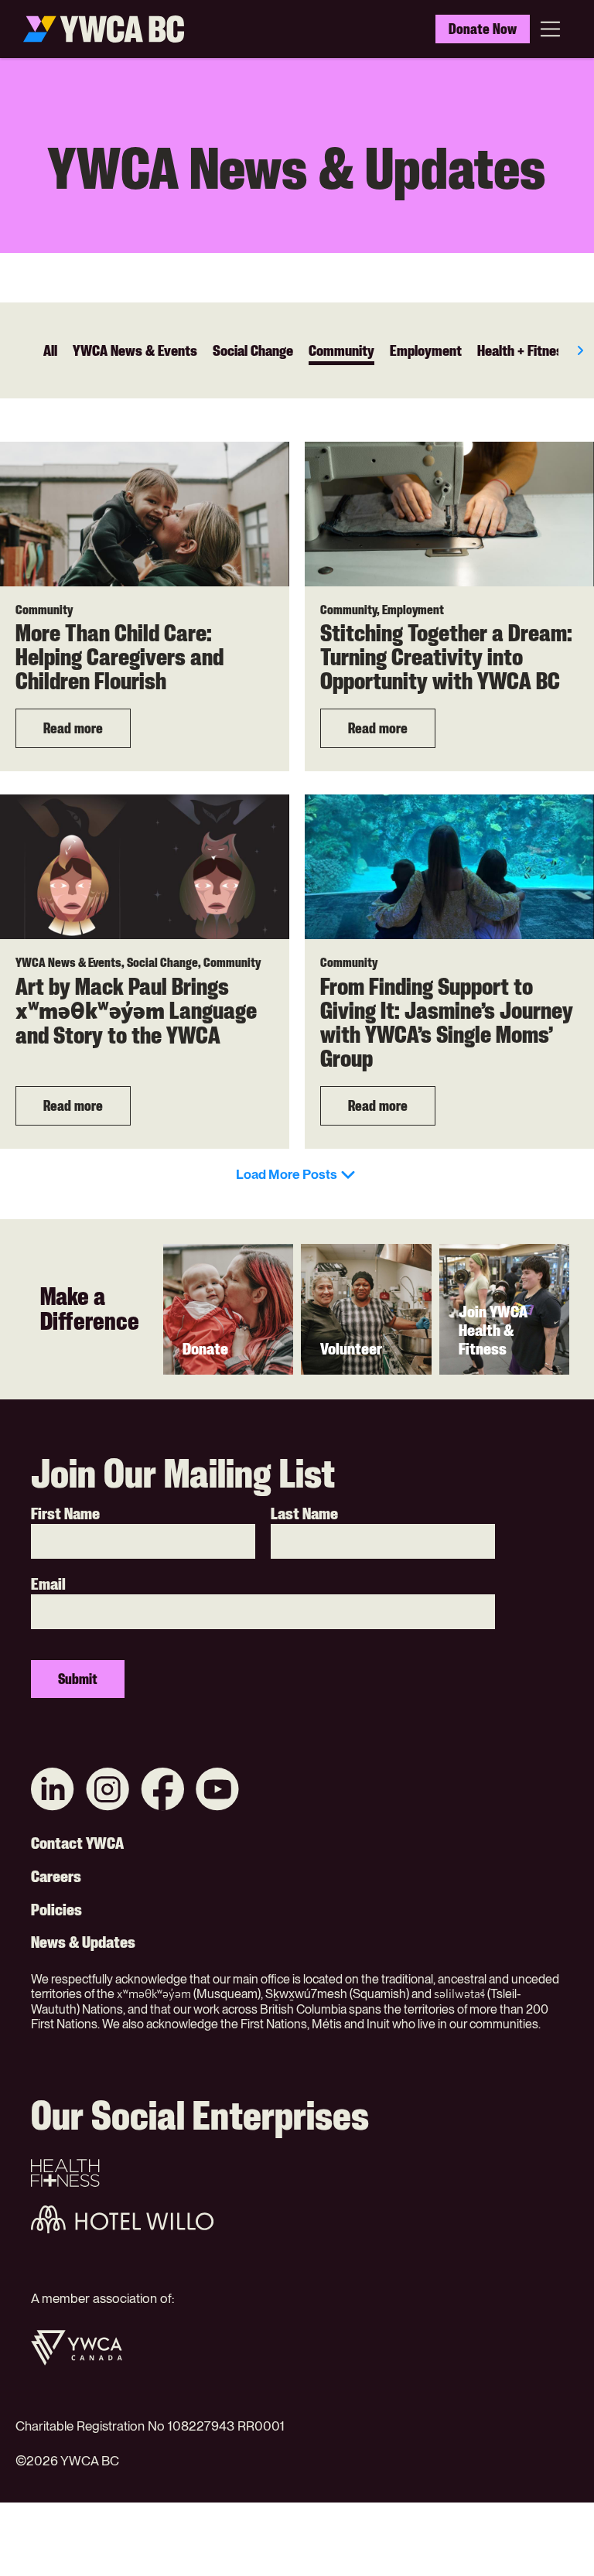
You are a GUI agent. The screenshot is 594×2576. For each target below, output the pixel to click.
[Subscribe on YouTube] (217, 1791)
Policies (56, 1910)
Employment (426, 350)
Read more (73, 728)
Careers (56, 1877)
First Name (65, 1514)
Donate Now (483, 29)
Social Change (253, 350)
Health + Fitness (524, 350)
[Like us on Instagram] (108, 1791)
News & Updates (83, 1942)
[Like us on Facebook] (162, 1791)
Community (341, 350)
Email (48, 1584)
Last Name (304, 1514)
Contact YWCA (77, 1843)
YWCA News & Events (135, 350)
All (50, 350)
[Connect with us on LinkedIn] (53, 1791)
